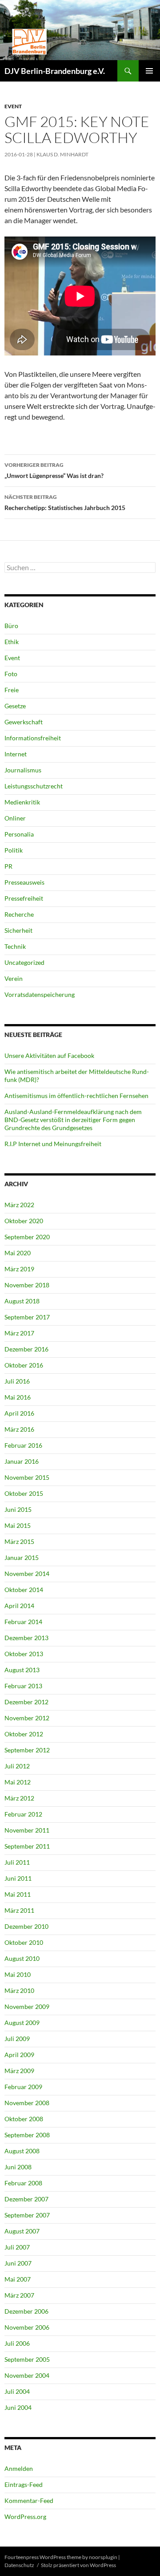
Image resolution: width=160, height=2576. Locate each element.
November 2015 (27, 1477)
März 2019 (19, 1269)
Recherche (19, 914)
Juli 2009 (17, 2039)
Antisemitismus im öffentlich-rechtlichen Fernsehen (76, 1096)
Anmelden (19, 2468)
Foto (11, 674)
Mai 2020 (18, 1253)
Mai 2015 (18, 1525)
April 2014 (19, 1606)
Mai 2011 (18, 1894)
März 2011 (19, 1910)
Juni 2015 (18, 1509)
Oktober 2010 (24, 1942)
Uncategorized (24, 962)
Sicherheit (18, 930)
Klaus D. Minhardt (62, 154)
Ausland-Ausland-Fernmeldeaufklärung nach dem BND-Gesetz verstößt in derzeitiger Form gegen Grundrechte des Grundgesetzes (73, 1120)
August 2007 (22, 2231)
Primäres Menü (149, 71)
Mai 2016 (18, 1397)
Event (13, 106)
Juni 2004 (18, 2407)
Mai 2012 (18, 1782)
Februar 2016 (23, 1445)
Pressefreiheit (24, 898)
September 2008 (27, 2135)
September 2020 (27, 1237)
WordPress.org (25, 2517)
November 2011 (27, 1830)
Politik (14, 850)
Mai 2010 (18, 1974)
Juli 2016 (17, 1381)
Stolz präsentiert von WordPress (78, 2565)
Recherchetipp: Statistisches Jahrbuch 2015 (65, 502)
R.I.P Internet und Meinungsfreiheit (53, 1144)
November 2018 (27, 1285)
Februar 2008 (23, 2183)
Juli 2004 (17, 2391)
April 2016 (19, 1413)
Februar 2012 (23, 1814)
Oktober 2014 (24, 1590)
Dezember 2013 (26, 1638)
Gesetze (15, 706)
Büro (11, 626)
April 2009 (19, 2055)
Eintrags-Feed (24, 2484)
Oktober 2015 (24, 1493)
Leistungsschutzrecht (34, 786)
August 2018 (22, 1301)
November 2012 (27, 1718)
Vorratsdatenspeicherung (40, 994)
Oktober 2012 (24, 1734)
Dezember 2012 (26, 1702)
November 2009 (27, 2007)
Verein (14, 978)
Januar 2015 (22, 1557)
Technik (15, 946)
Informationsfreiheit (33, 738)
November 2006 (27, 2327)
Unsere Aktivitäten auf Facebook (49, 1055)
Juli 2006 (17, 2343)
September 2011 (27, 1846)
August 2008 (22, 2151)
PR (8, 866)
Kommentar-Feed (29, 2500)
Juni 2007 (18, 2263)
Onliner (15, 818)
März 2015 (19, 1541)
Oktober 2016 (24, 1365)
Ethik (12, 642)
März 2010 (19, 1990)
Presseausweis (24, 882)
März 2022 (19, 1205)
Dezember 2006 (26, 2311)
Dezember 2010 (26, 1926)
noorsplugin (103, 2557)
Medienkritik (22, 802)
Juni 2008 (18, 2167)
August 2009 (22, 2023)
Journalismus (23, 770)
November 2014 (27, 1574)
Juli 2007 (17, 2247)
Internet (16, 754)
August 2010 (22, 1958)
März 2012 (19, 1798)
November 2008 (27, 2103)
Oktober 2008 (24, 2119)
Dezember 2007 (26, 2199)
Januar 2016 (22, 1461)
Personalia (19, 834)
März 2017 (19, 1333)
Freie (12, 690)
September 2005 (27, 2359)
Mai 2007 (18, 2279)
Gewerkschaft (24, 722)
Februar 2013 (23, 1686)
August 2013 (22, 1670)
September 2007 (27, 2215)
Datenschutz (19, 2565)
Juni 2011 (18, 1878)
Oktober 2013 (24, 1654)
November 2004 (27, 2375)
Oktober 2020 (24, 1221)
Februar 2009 (23, 2087)
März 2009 (19, 2071)
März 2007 (19, 2295)
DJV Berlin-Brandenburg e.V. (55, 71)
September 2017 (27, 1317)
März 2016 (19, 1429)
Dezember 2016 (26, 1349)
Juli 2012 (17, 1766)
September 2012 (27, 1750)
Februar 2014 (23, 1622)
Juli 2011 (17, 1862)
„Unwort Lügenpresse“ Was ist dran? (54, 470)
